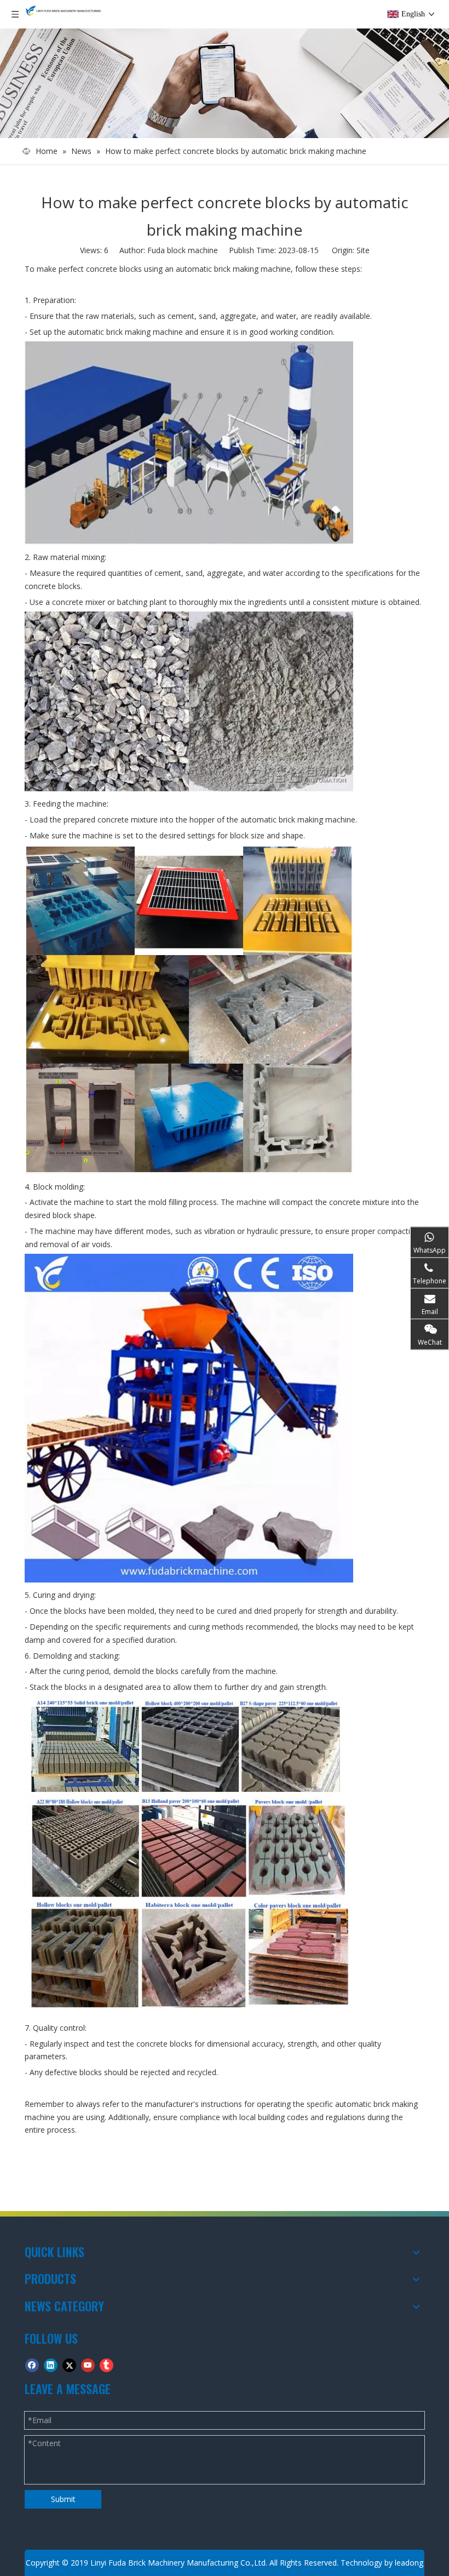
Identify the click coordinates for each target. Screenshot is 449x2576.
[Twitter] (69, 2365)
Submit (63, 2499)
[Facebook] (32, 2365)
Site (363, 250)
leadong (409, 2563)
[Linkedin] (51, 2365)
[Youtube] (88, 2365)
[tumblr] (107, 2365)
